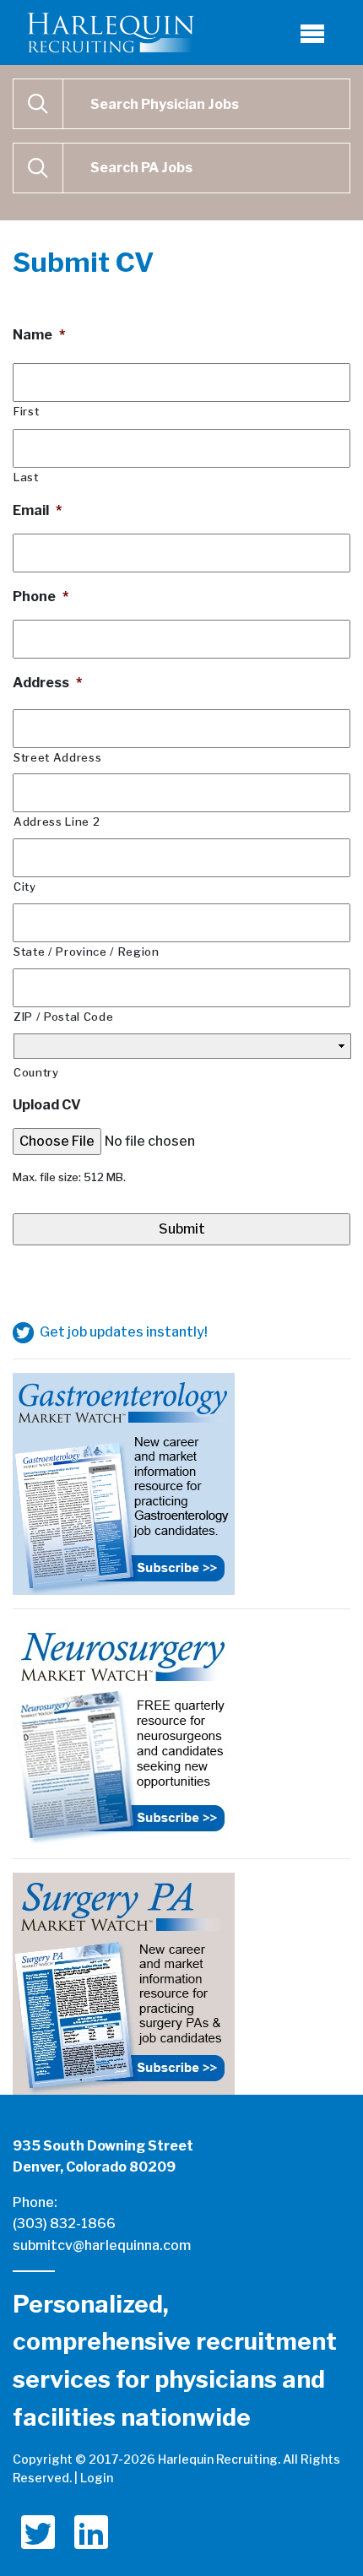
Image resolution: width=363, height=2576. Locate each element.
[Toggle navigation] (312, 33)
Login (97, 2478)
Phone (41, 597)
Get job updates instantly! (122, 1332)
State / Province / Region (87, 952)
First (26, 411)
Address (47, 683)
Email (37, 510)
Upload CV (47, 1105)
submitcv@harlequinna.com (102, 2245)
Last (26, 477)
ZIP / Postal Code (63, 1017)
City (25, 887)
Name (39, 335)
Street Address (57, 757)
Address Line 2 (57, 822)
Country (36, 1072)
